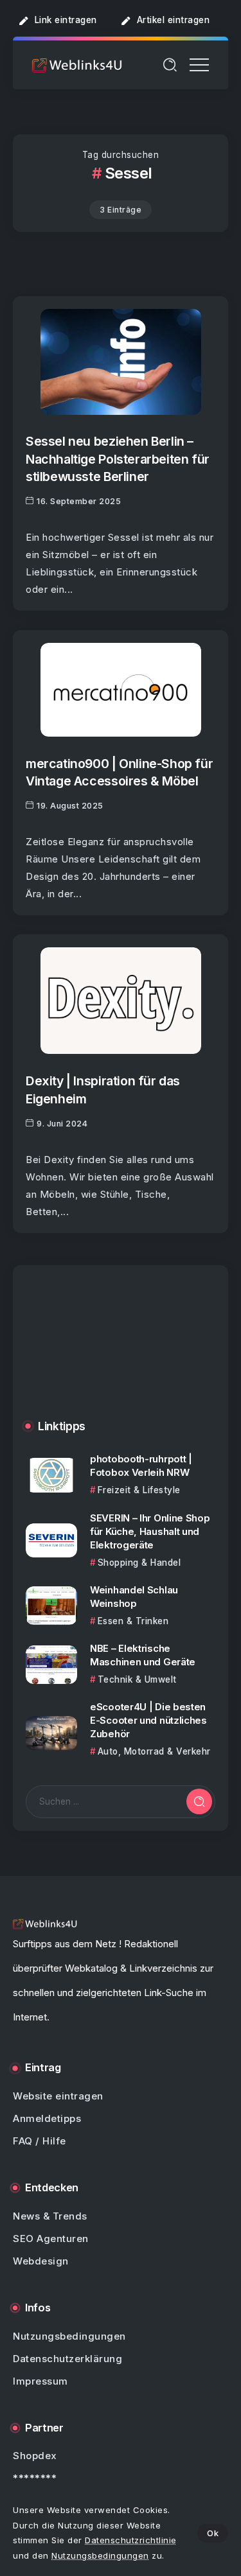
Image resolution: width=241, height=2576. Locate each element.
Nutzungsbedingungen (100, 2555)
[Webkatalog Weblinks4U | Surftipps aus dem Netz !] (77, 65)
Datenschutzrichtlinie (131, 2540)
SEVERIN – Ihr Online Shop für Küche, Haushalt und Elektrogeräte (150, 1531)
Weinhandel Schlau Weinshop (134, 1597)
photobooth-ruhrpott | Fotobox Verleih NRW (141, 1466)
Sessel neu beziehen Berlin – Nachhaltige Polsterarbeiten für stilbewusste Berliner (118, 459)
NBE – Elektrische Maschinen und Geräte (143, 1655)
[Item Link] (121, 362)
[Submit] (199, 1801)
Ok (213, 2533)
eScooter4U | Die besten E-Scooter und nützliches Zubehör (148, 1720)
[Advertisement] (121, 1352)
